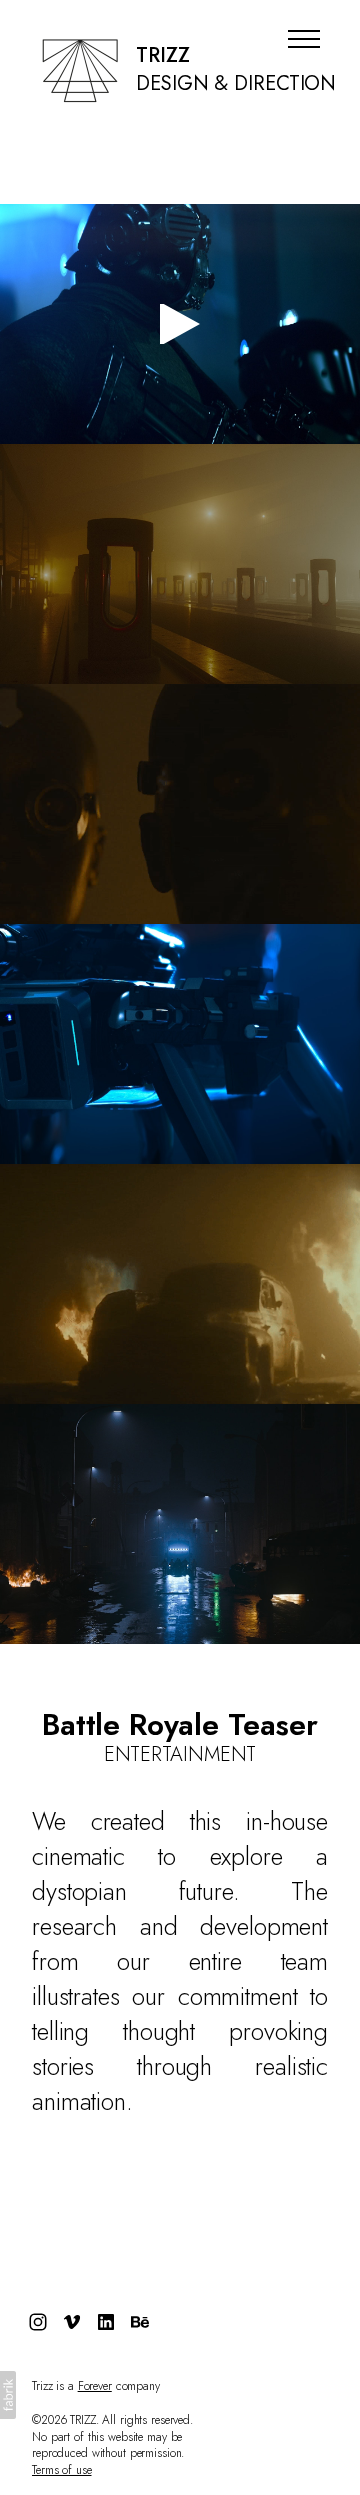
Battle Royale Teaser (180, 1724)
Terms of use (62, 2470)
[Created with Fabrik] (8, 2395)
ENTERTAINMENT (180, 1754)
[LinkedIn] (106, 2322)
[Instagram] (38, 2322)
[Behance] (140, 2322)
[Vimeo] (72, 2322)
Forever (95, 2386)
